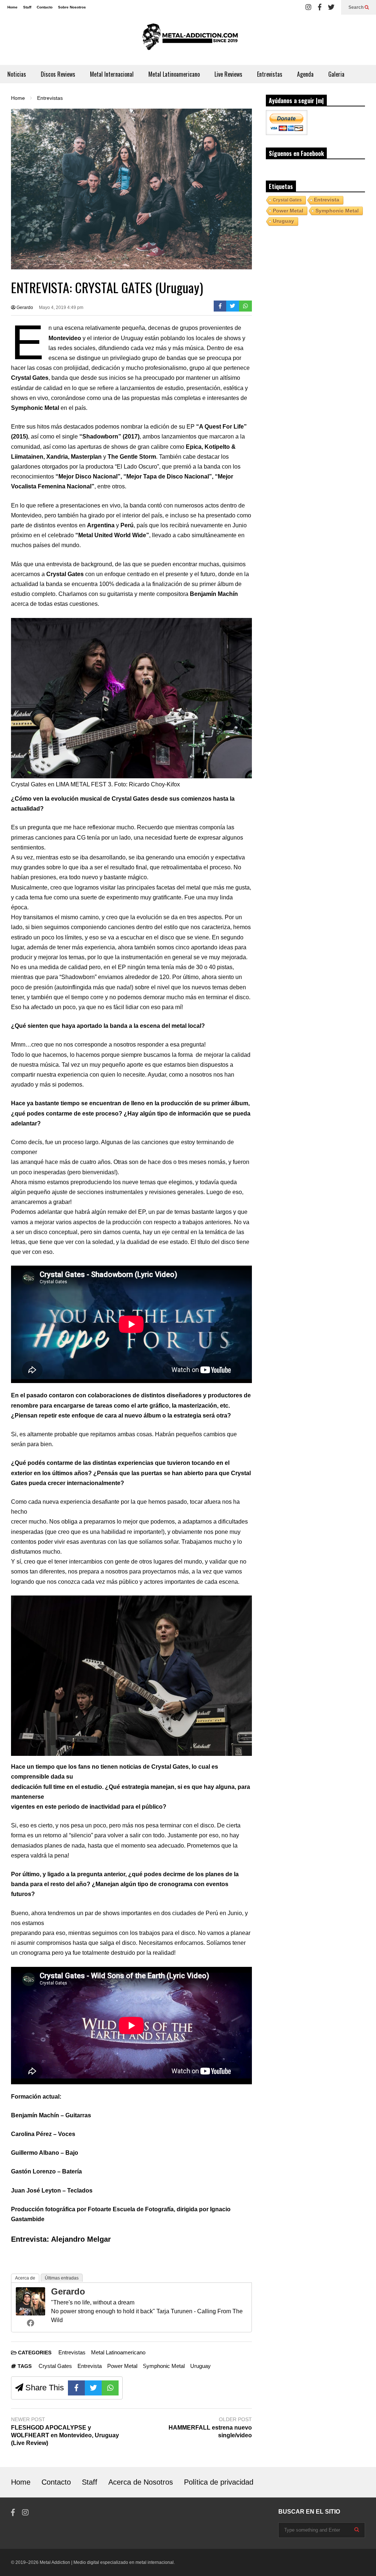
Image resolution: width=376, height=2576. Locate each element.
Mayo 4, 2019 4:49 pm (61, 308)
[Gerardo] (30, 2313)
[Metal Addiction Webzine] (188, 40)
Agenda (305, 74)
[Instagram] (308, 7)
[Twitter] (331, 7)
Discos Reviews (58, 74)
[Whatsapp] (245, 306)
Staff (27, 7)
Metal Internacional (112, 74)
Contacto (45, 7)
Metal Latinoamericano (174, 74)
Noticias (17, 74)
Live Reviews (228, 74)
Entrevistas (270, 74)
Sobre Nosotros (72, 7)
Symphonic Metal (164, 2366)
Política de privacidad (219, 2482)
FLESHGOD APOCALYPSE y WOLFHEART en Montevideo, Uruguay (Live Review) (65, 2435)
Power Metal (122, 2366)
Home (12, 7)
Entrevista (90, 2366)
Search (357, 7)
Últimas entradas (62, 2278)
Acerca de (25, 2278)
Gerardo (24, 308)
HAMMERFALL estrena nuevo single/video (210, 2431)
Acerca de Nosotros (141, 2482)
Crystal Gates (55, 2366)
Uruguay (200, 2366)
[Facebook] (320, 7)
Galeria (336, 74)
